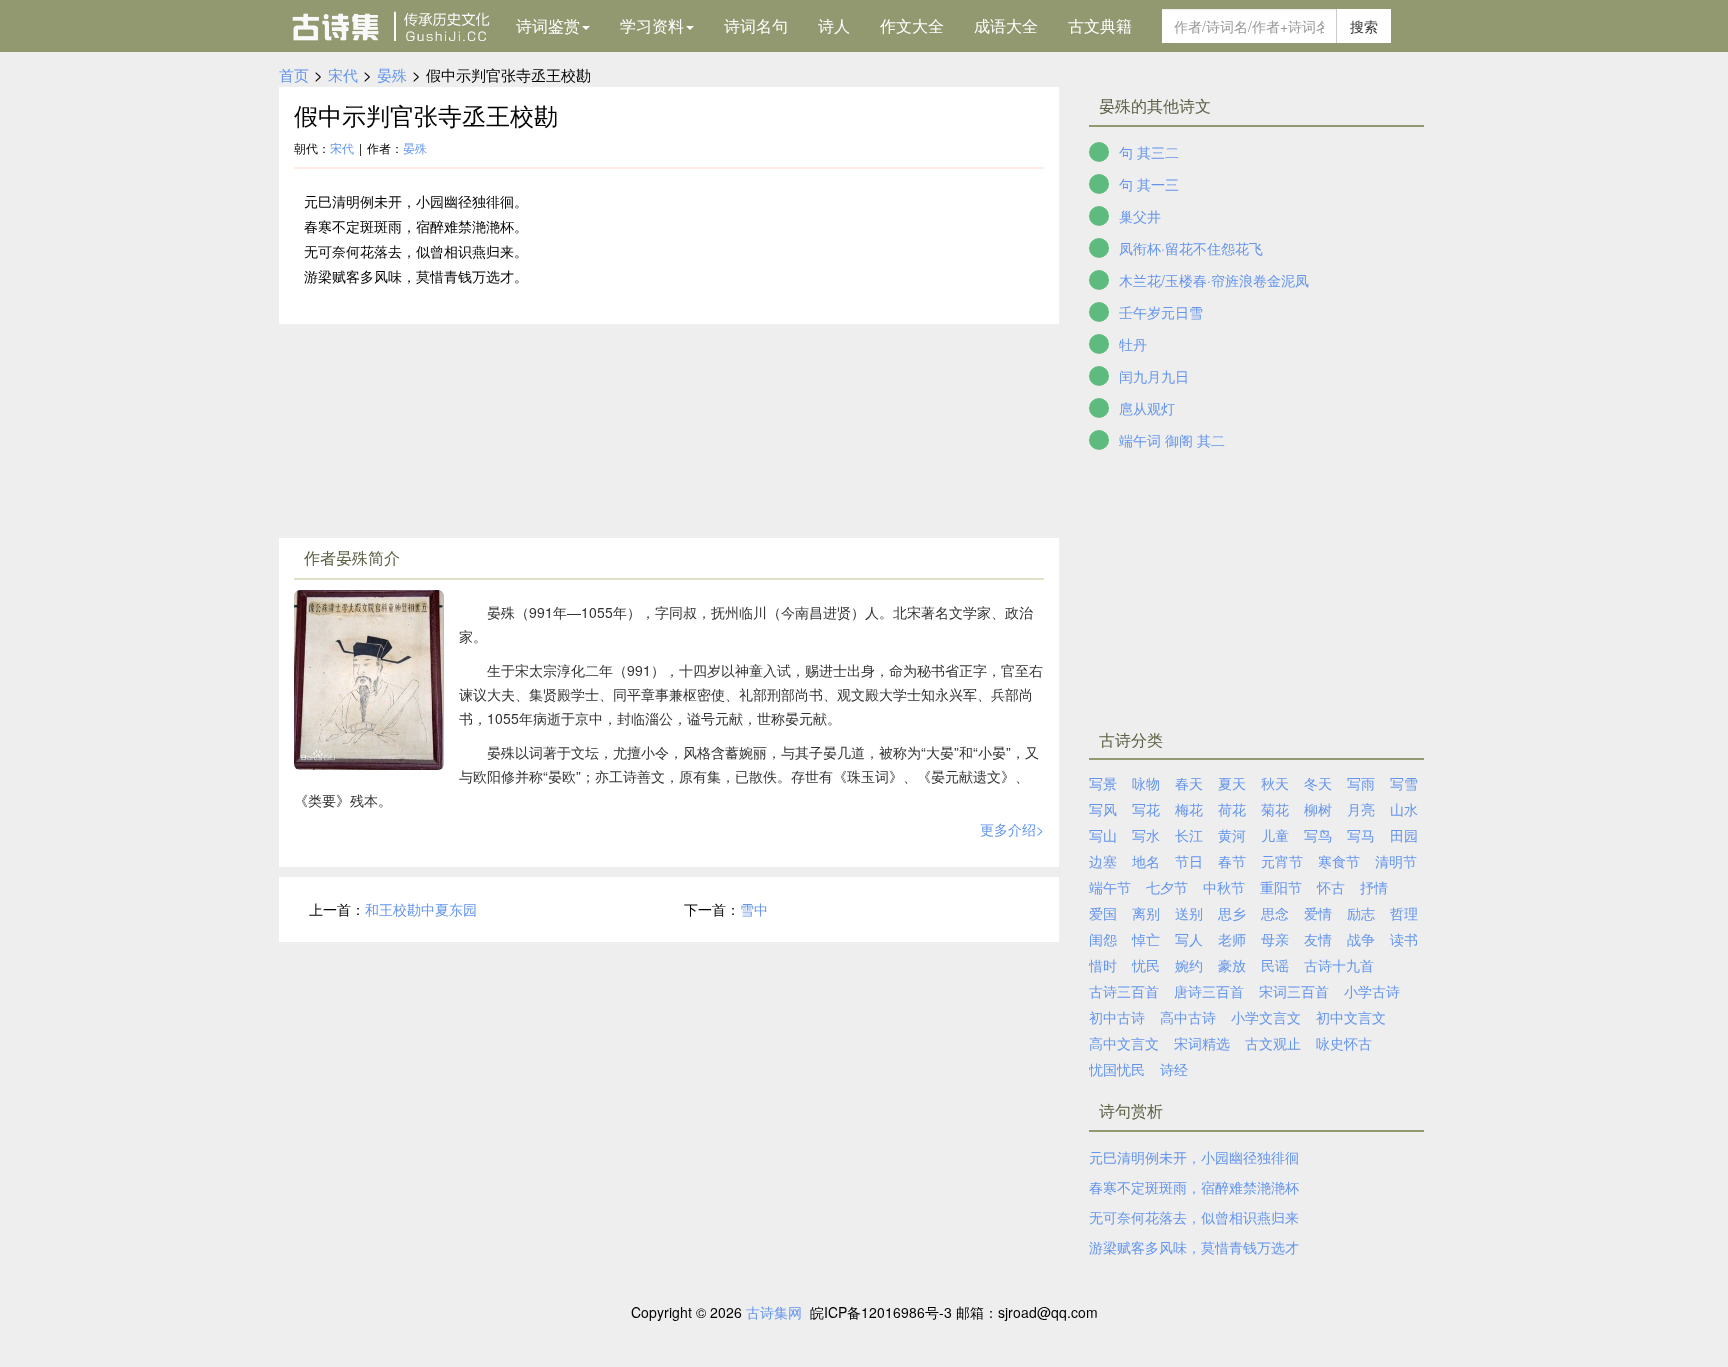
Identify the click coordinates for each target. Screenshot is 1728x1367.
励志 (1361, 913)
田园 (1404, 835)
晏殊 (392, 74)
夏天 (1232, 783)
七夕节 (1167, 887)
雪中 (754, 909)
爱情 (1318, 913)
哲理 (1404, 913)
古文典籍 (1100, 25)
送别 (1189, 913)
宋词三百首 (1294, 991)
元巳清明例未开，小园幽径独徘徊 (1194, 1157)
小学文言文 (1266, 1017)
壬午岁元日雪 (1161, 312)
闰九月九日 (1154, 376)
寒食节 (1339, 861)
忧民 (1146, 965)
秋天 (1275, 783)
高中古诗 (1188, 1017)
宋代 (343, 74)
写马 (1361, 835)
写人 (1189, 939)
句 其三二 (1149, 152)
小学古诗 (1372, 991)
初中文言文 (1351, 1017)
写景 (1103, 783)
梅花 (1189, 809)
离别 (1146, 913)
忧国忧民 (1117, 1069)
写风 (1103, 809)
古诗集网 (774, 1312)
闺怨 (1103, 939)
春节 (1232, 861)
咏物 (1146, 783)
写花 (1146, 809)
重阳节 (1281, 887)
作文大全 (912, 25)
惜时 (1103, 965)
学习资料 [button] (652, 25)
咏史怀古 (1344, 1043)
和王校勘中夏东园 (421, 909)
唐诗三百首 (1209, 991)
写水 (1146, 835)
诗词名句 (756, 25)
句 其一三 (1149, 184)
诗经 (1174, 1069)
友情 (1318, 939)
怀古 (1331, 887)
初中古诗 (1117, 1017)
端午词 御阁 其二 (1172, 440)
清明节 (1396, 861)
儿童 (1275, 835)
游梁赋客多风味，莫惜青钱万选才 (1194, 1247)
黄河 (1232, 835)
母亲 (1275, 939)
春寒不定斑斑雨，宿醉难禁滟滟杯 (1194, 1187)
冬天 (1318, 783)
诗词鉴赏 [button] (548, 25)
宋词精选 (1202, 1043)
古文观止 (1273, 1043)
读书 (1404, 939)
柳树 (1318, 809)
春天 (1189, 783)
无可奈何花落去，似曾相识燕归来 (1194, 1217)
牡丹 (1133, 344)
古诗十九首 (1339, 965)
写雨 (1361, 783)
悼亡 (1146, 939)
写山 (1103, 835)
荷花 (1232, 809)
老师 (1232, 939)
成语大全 (1006, 25)
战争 (1361, 939)
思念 (1275, 913)
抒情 (1374, 887)
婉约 (1189, 965)
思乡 (1232, 913)
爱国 (1103, 913)
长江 (1189, 835)
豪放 (1232, 965)
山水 (1404, 809)
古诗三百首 (1124, 991)
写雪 (1404, 783)
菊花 (1275, 809)
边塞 (1103, 861)
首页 (294, 74)
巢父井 (1140, 216)
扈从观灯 (1147, 408)
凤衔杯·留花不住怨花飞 (1191, 248)
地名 (1146, 861)
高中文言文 (1124, 1043)
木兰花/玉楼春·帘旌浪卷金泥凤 (1214, 280)
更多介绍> (1012, 829)
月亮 (1361, 809)
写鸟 (1318, 835)
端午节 (1110, 887)
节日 (1189, 861)
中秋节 (1224, 887)
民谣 (1275, 965)
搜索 (1364, 26)
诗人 (834, 25)
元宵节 (1282, 861)
